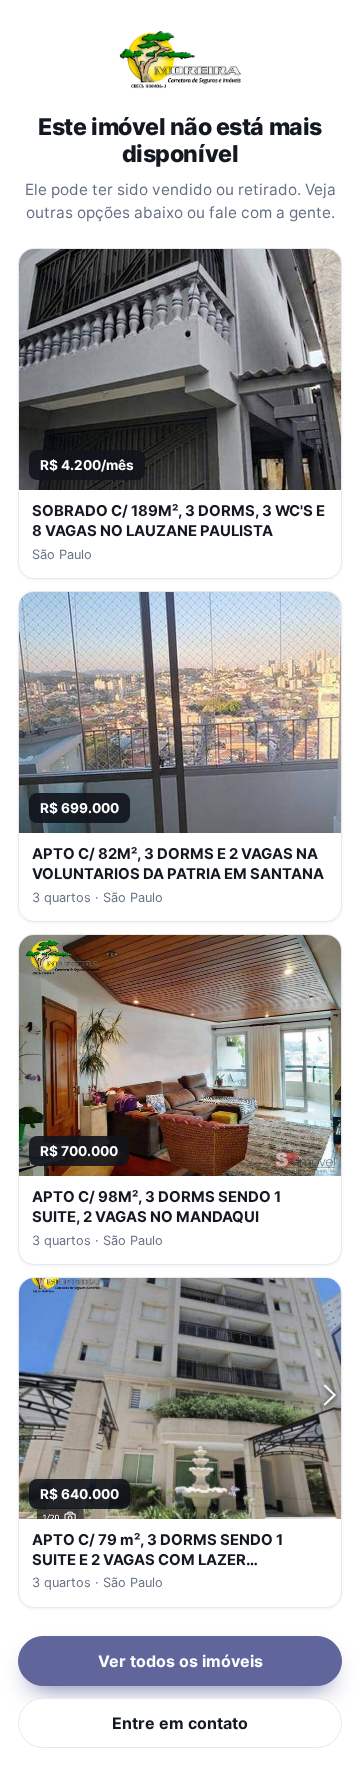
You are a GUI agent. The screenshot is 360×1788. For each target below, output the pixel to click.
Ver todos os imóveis (180, 1661)
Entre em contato (180, 1723)
